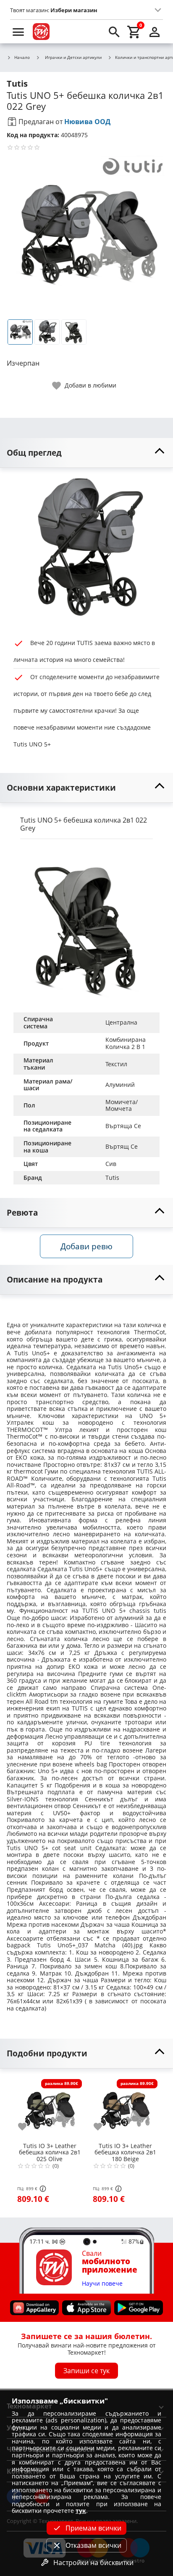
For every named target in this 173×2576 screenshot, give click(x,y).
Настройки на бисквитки (93, 2563)
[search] (114, 32)
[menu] (18, 32)
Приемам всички (93, 2528)
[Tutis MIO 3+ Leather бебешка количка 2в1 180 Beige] (125, 2108)
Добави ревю (86, 1246)
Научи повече (102, 2284)
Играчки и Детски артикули (73, 57)
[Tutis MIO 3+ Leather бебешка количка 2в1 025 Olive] (50, 2108)
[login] (155, 32)
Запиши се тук (86, 2371)
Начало (22, 58)
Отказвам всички (93, 2545)
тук (81, 2511)
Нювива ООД (87, 122)
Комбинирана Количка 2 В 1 (126, 1043)
